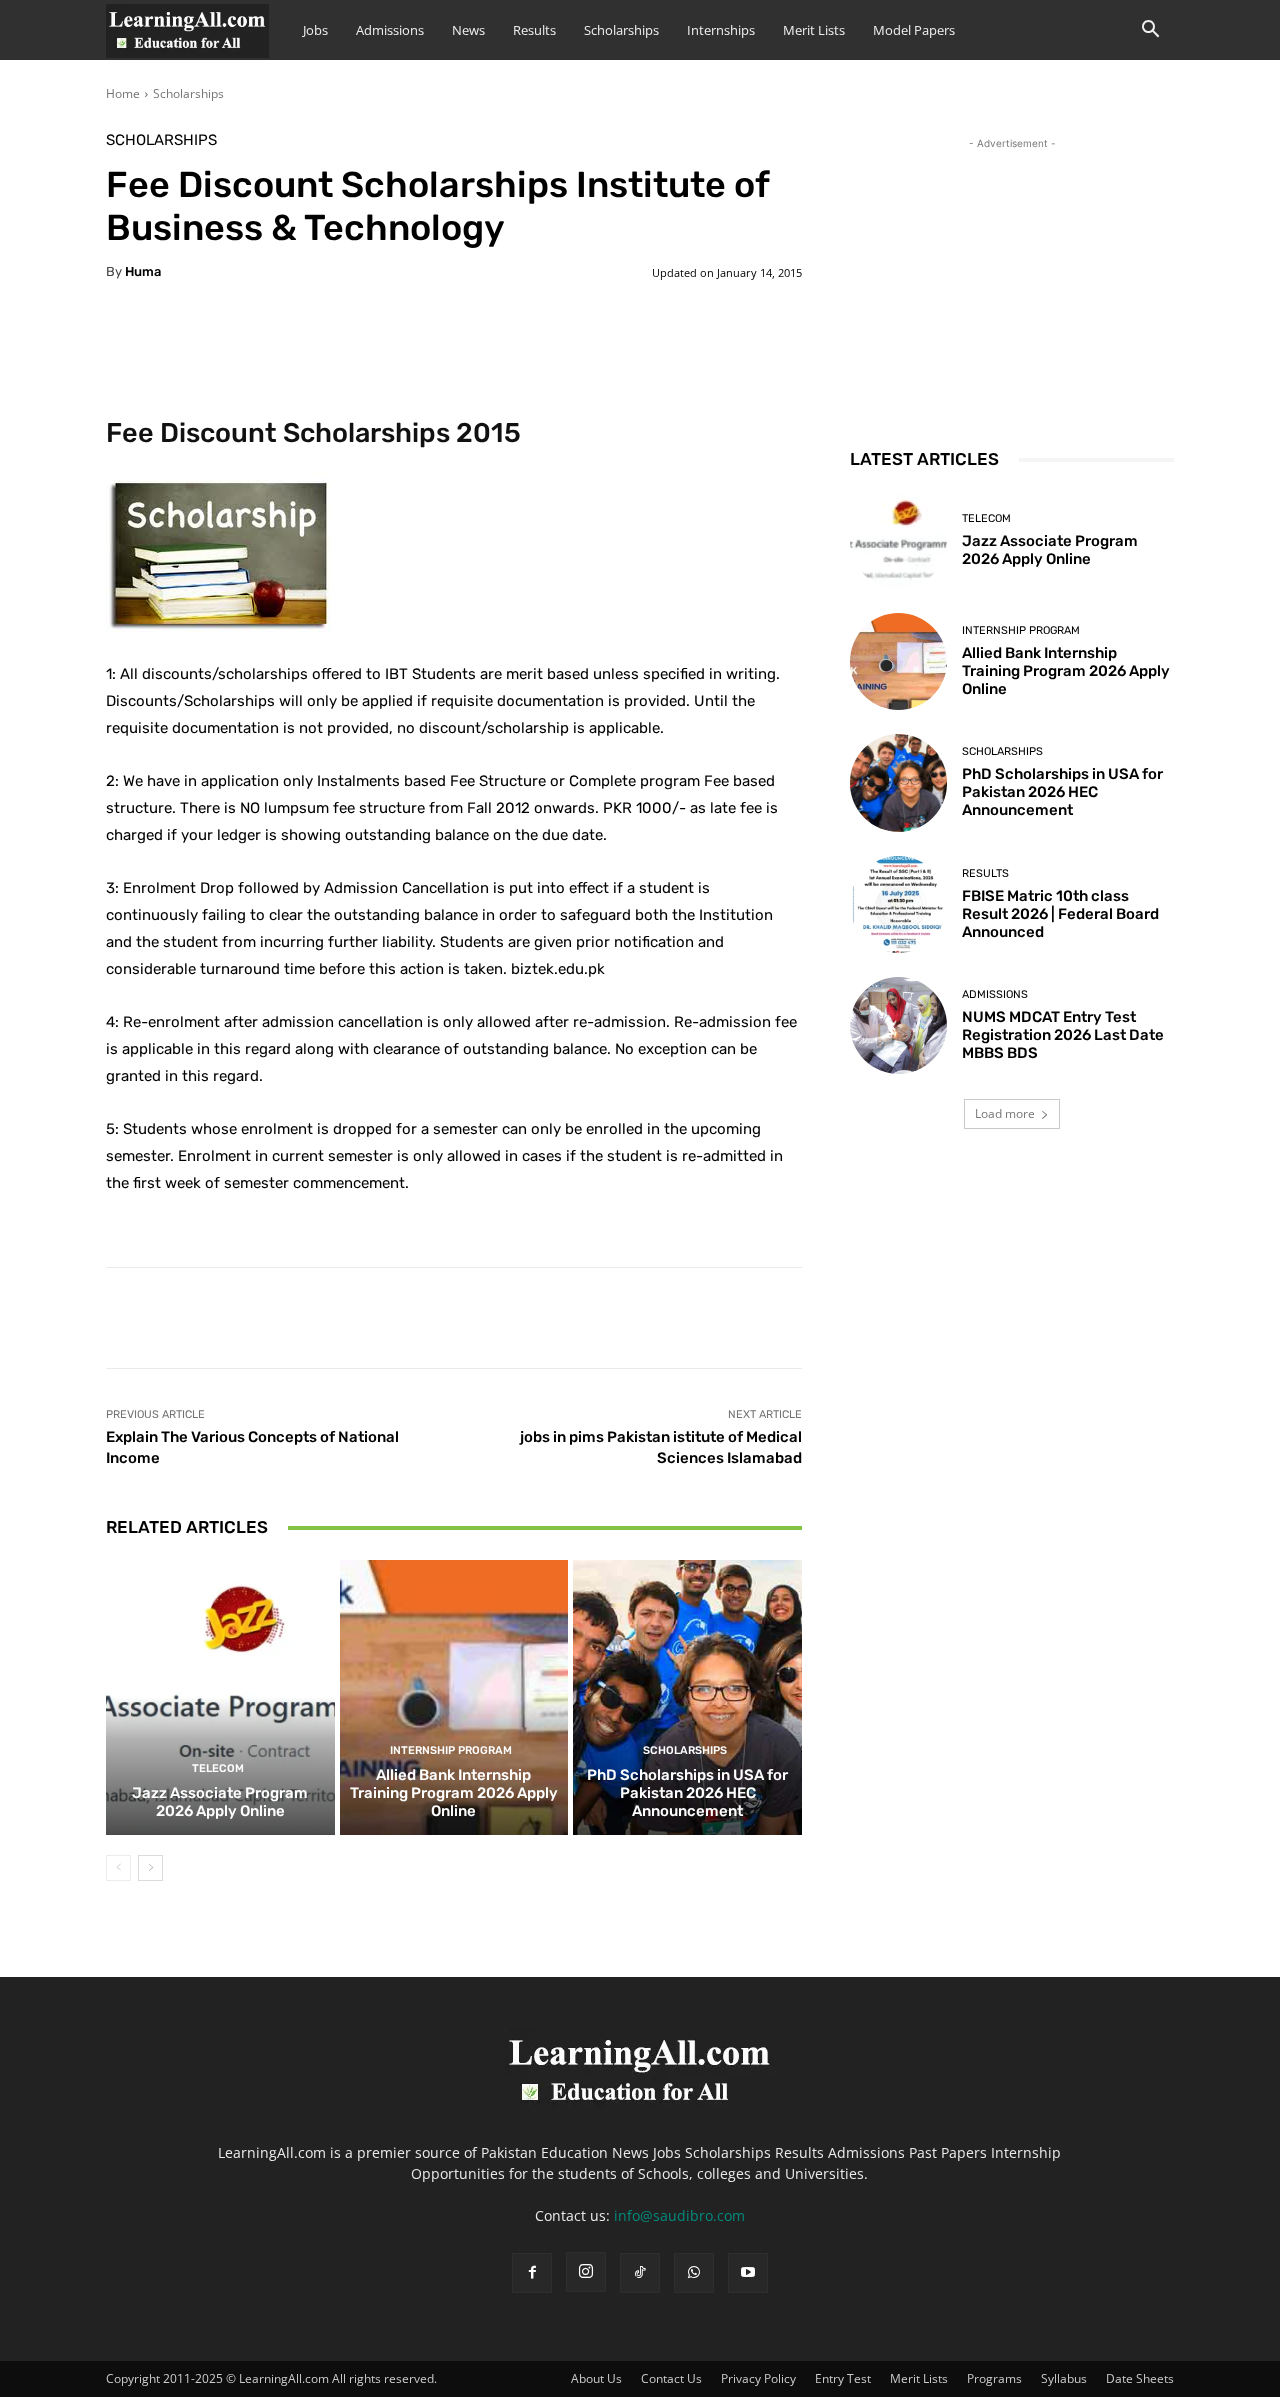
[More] (605, 334)
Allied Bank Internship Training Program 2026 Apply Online (454, 1793)
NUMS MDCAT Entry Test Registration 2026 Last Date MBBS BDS (1063, 1035)
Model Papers (914, 30)
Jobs (315, 30)
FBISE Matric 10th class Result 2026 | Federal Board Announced (1060, 914)
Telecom (218, 1768)
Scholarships (621, 30)
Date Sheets (1140, 2378)
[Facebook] (532, 2273)
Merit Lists (814, 30)
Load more (1005, 1113)
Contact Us (671, 2378)
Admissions (390, 30)
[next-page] (150, 1868)
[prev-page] (118, 1868)
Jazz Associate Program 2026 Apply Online (220, 1802)
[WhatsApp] (694, 2273)
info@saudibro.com (679, 2215)
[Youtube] (748, 2273)
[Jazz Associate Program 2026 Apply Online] (220, 1697)
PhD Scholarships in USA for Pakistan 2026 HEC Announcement (687, 1793)
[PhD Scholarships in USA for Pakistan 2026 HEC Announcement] (687, 1697)
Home (123, 93)
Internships (721, 30)
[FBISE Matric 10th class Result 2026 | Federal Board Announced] (898, 904)
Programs (994, 2378)
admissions (995, 994)
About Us (596, 2378)
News (468, 30)
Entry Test (843, 2378)
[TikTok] (640, 2273)
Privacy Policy (758, 2378)
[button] (1150, 31)
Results (534, 30)
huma (143, 271)
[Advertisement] (1012, 279)
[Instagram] (586, 2272)
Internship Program (451, 1750)
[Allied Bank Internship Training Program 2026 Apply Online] (454, 1697)
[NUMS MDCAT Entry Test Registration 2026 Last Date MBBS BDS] (898, 1025)
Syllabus (1064, 2378)
